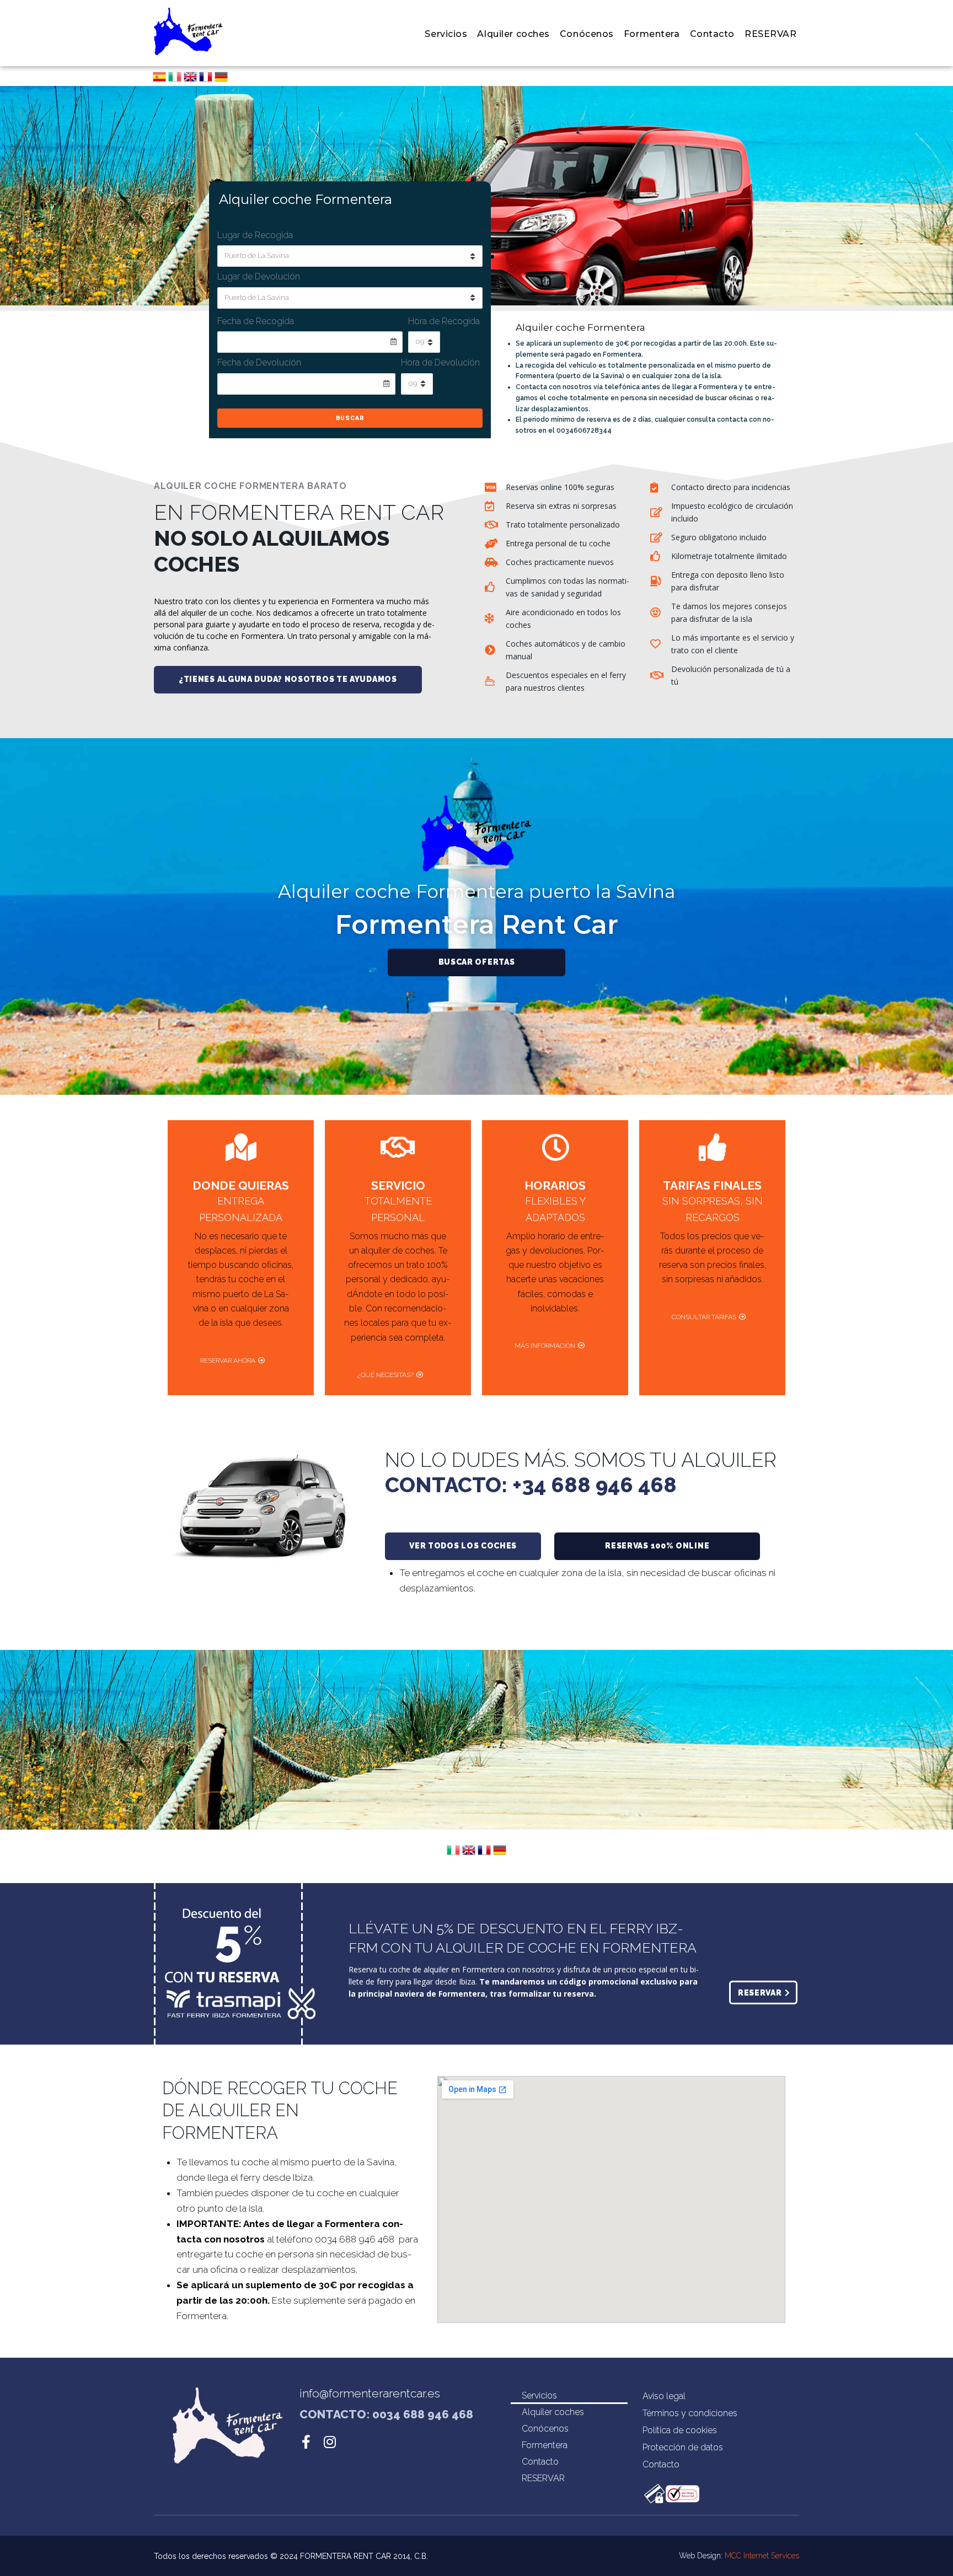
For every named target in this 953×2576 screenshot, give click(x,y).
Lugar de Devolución (259, 276)
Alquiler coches (553, 2412)
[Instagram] (330, 2442)
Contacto (540, 2462)
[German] (221, 80)
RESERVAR (543, 2478)
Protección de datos (683, 2447)
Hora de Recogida (444, 321)
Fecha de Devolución (259, 362)
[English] (190, 80)
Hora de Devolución (440, 362)
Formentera (545, 2445)
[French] (206, 80)
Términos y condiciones (690, 2413)
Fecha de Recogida (256, 321)
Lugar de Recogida (255, 235)
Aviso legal (664, 2396)
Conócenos (545, 2429)
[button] (288, 680)
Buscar (350, 418)
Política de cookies (680, 2430)
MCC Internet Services (762, 2556)
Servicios (539, 2395)
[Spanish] (159, 80)
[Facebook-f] (306, 2442)
